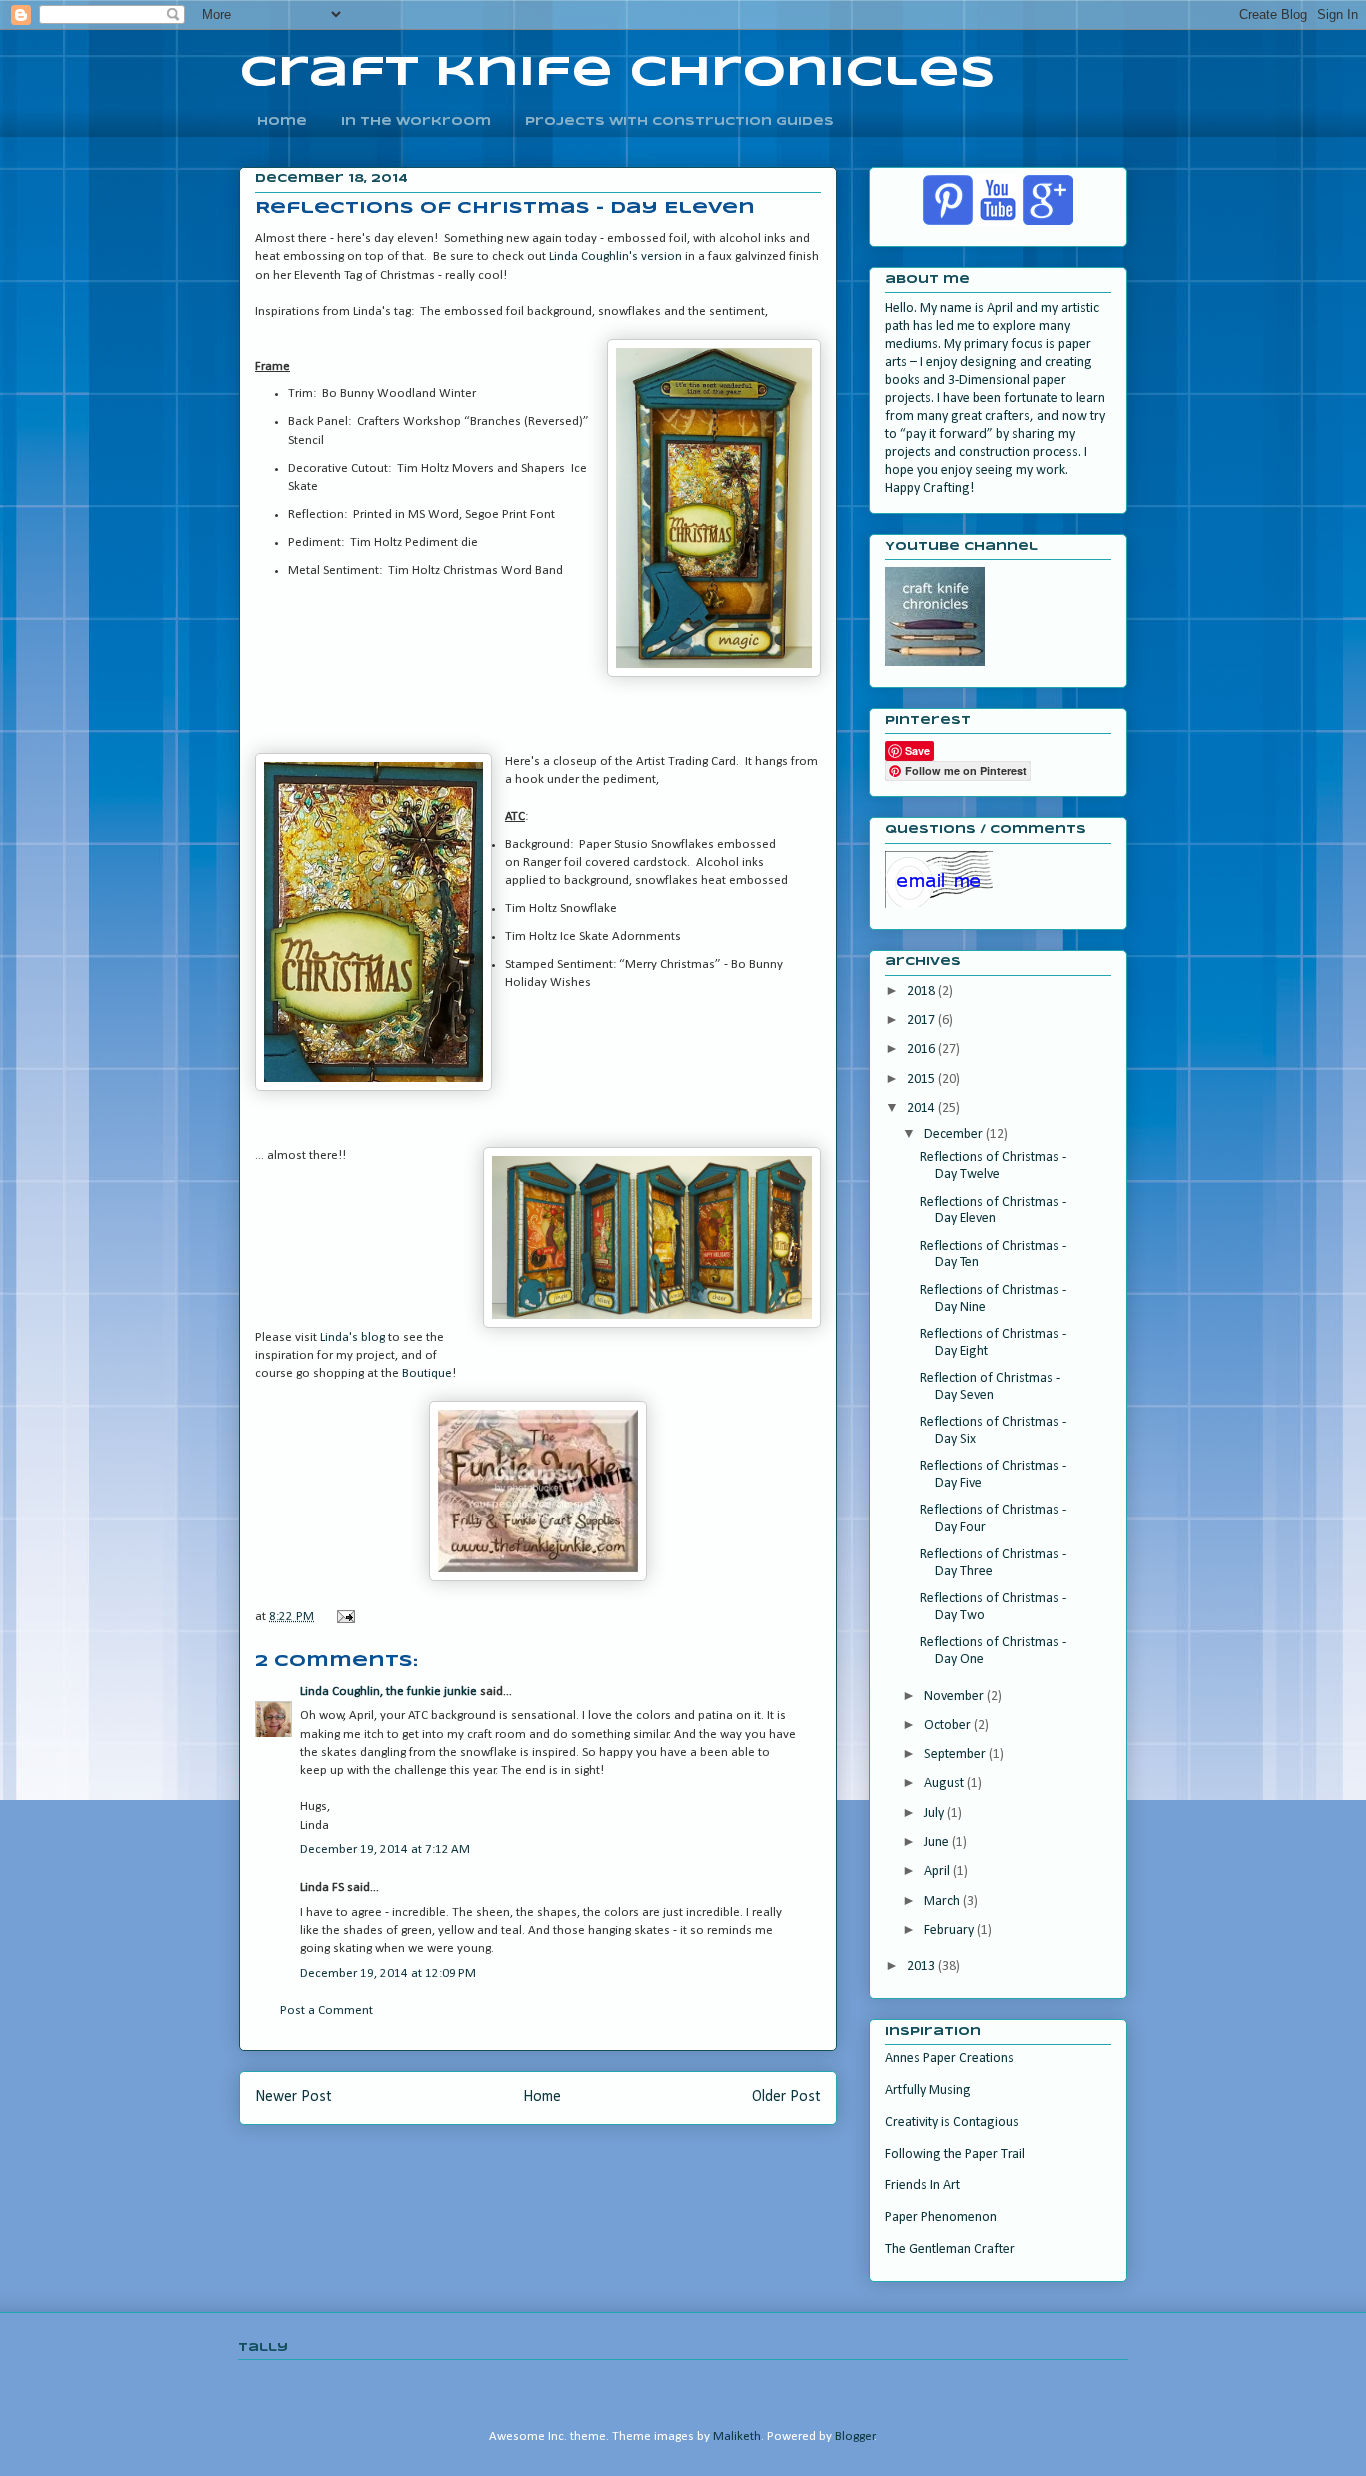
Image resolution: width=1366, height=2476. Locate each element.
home (282, 122)
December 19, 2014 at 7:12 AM (385, 1849)
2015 (922, 1079)
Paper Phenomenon (941, 2217)
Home (542, 2097)
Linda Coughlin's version (615, 256)
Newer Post (293, 2097)
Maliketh (737, 2436)
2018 (922, 991)
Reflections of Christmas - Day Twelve (993, 1166)
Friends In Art (922, 2185)
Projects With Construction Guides (679, 122)
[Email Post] (344, 1616)
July (935, 1813)
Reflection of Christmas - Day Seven (990, 1387)
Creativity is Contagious (952, 2122)
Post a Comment (326, 2010)
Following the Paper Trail (955, 2154)
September (956, 1754)
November (955, 1696)
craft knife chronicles (617, 73)
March (943, 1901)
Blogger (855, 2436)
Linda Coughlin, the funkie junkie (388, 1691)
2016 (922, 1049)
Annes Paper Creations (949, 2058)
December (955, 1134)
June (938, 1842)
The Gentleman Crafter (950, 2249)
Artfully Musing (928, 2090)
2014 (922, 1108)
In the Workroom (416, 122)
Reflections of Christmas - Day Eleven (993, 1211)
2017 (922, 1020)
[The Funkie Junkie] (538, 1577)
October (949, 1725)
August (945, 1783)
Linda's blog (352, 1337)
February (950, 1930)
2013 (922, 1966)
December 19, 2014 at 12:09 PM (388, 1973)
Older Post (786, 2097)
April (938, 1871)
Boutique (427, 1373)
